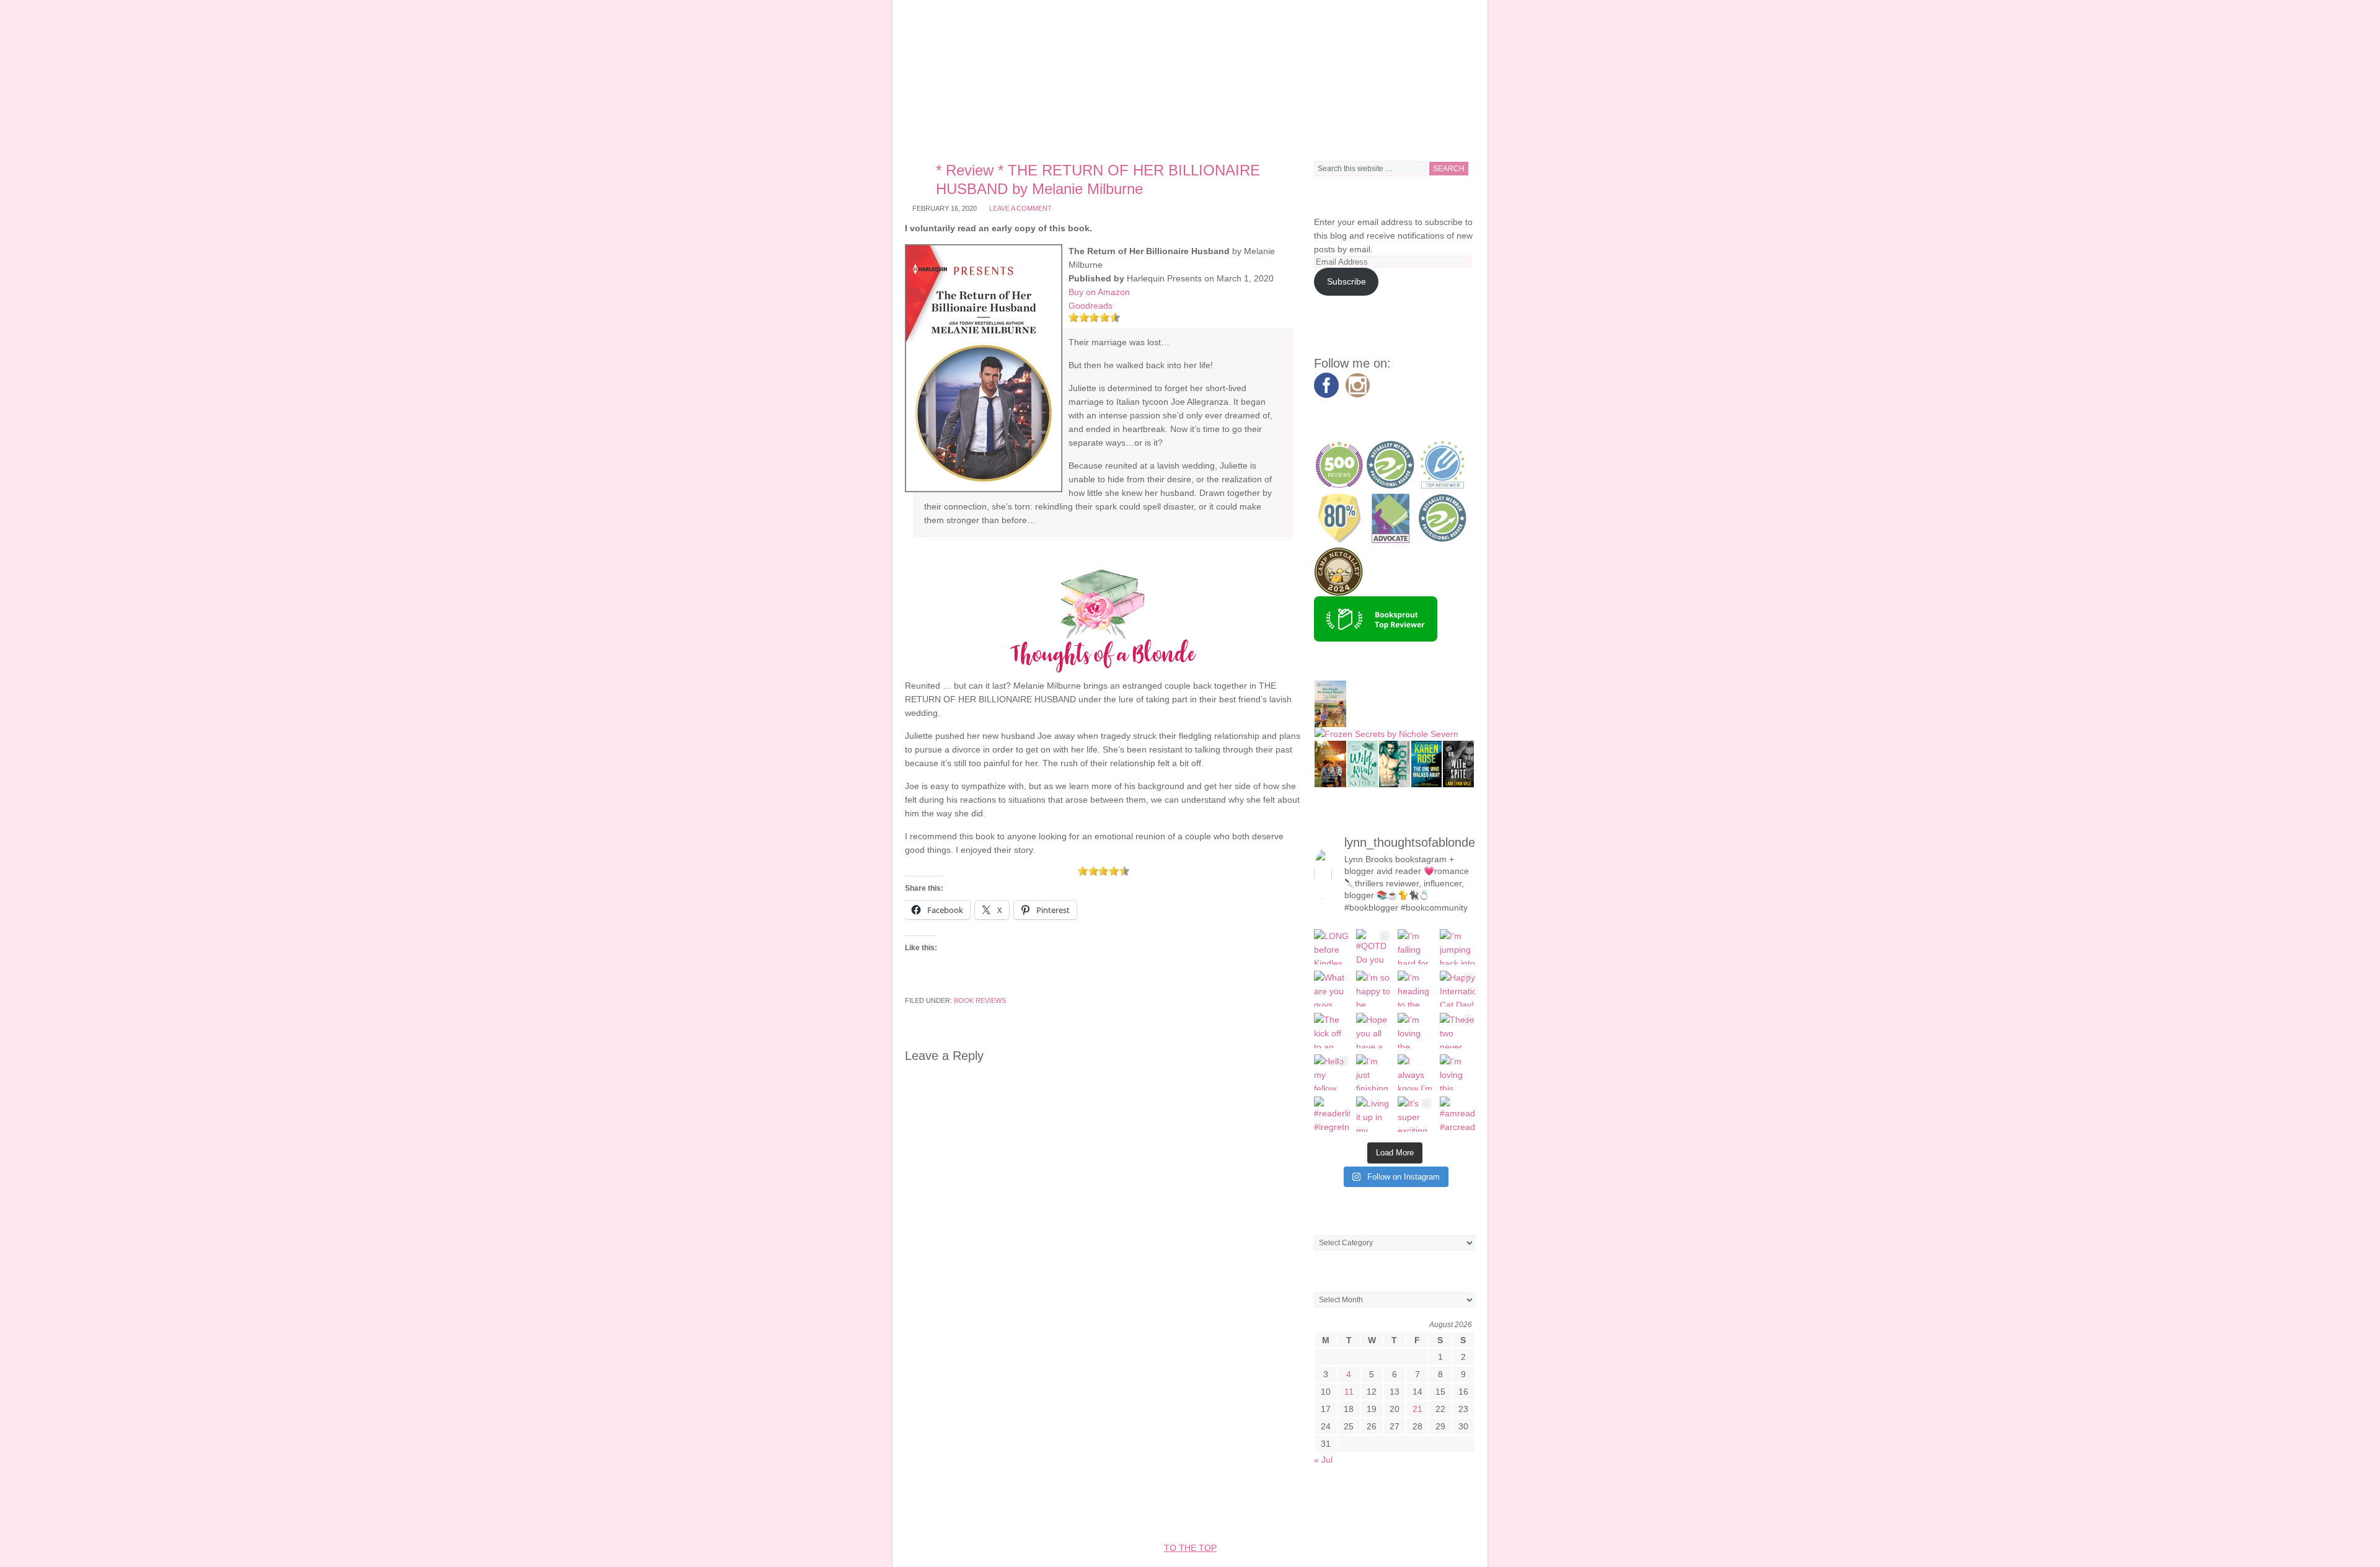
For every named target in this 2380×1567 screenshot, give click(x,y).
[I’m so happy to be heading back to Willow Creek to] (1374, 989)
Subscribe (1346, 281)
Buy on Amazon (1099, 292)
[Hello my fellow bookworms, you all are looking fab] (1332, 1072)
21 (1417, 1409)
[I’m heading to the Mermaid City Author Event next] (1416, 989)
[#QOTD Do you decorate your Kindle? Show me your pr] (1374, 947)
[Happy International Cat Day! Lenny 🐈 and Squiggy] (1458, 989)
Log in (1409, 1511)
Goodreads (1091, 306)
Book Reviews (980, 1000)
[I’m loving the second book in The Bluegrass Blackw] (1416, 1031)
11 (1349, 1392)
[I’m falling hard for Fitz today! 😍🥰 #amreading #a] (1416, 947)
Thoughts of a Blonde (1190, 74)
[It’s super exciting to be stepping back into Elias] (1416, 1115)
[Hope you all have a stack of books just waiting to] (1374, 1031)
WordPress (1358, 1511)
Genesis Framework (1273, 1511)
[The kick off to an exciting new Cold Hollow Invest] (1332, 1031)
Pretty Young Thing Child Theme (1127, 1511)
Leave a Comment (1020, 208)
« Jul (1323, 1460)
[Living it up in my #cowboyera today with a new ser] (1374, 1115)
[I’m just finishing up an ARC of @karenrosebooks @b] (1374, 1072)
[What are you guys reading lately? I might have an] (1332, 989)
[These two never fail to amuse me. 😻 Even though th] (1458, 1031)
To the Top (1190, 1548)
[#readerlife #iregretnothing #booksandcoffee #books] (1332, 1115)
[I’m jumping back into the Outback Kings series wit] (1458, 947)
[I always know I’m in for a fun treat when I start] (1416, 1072)
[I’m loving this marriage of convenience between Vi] (1458, 1072)
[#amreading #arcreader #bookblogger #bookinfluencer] (1458, 1115)
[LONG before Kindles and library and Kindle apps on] (1332, 947)
